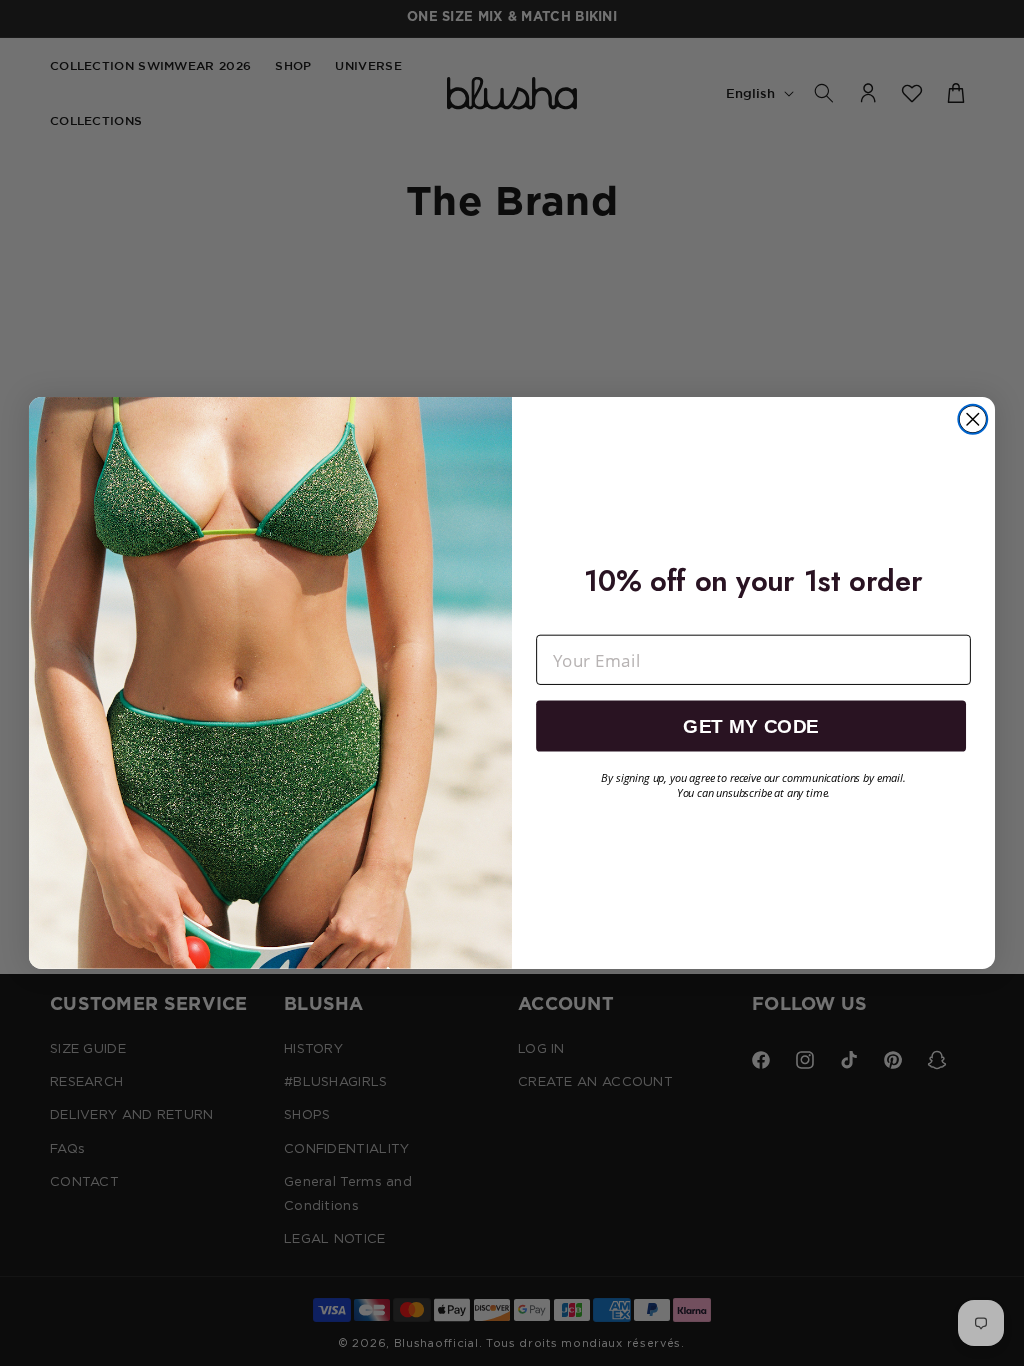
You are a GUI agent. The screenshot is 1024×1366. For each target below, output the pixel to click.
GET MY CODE (750, 726)
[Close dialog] (972, 419)
